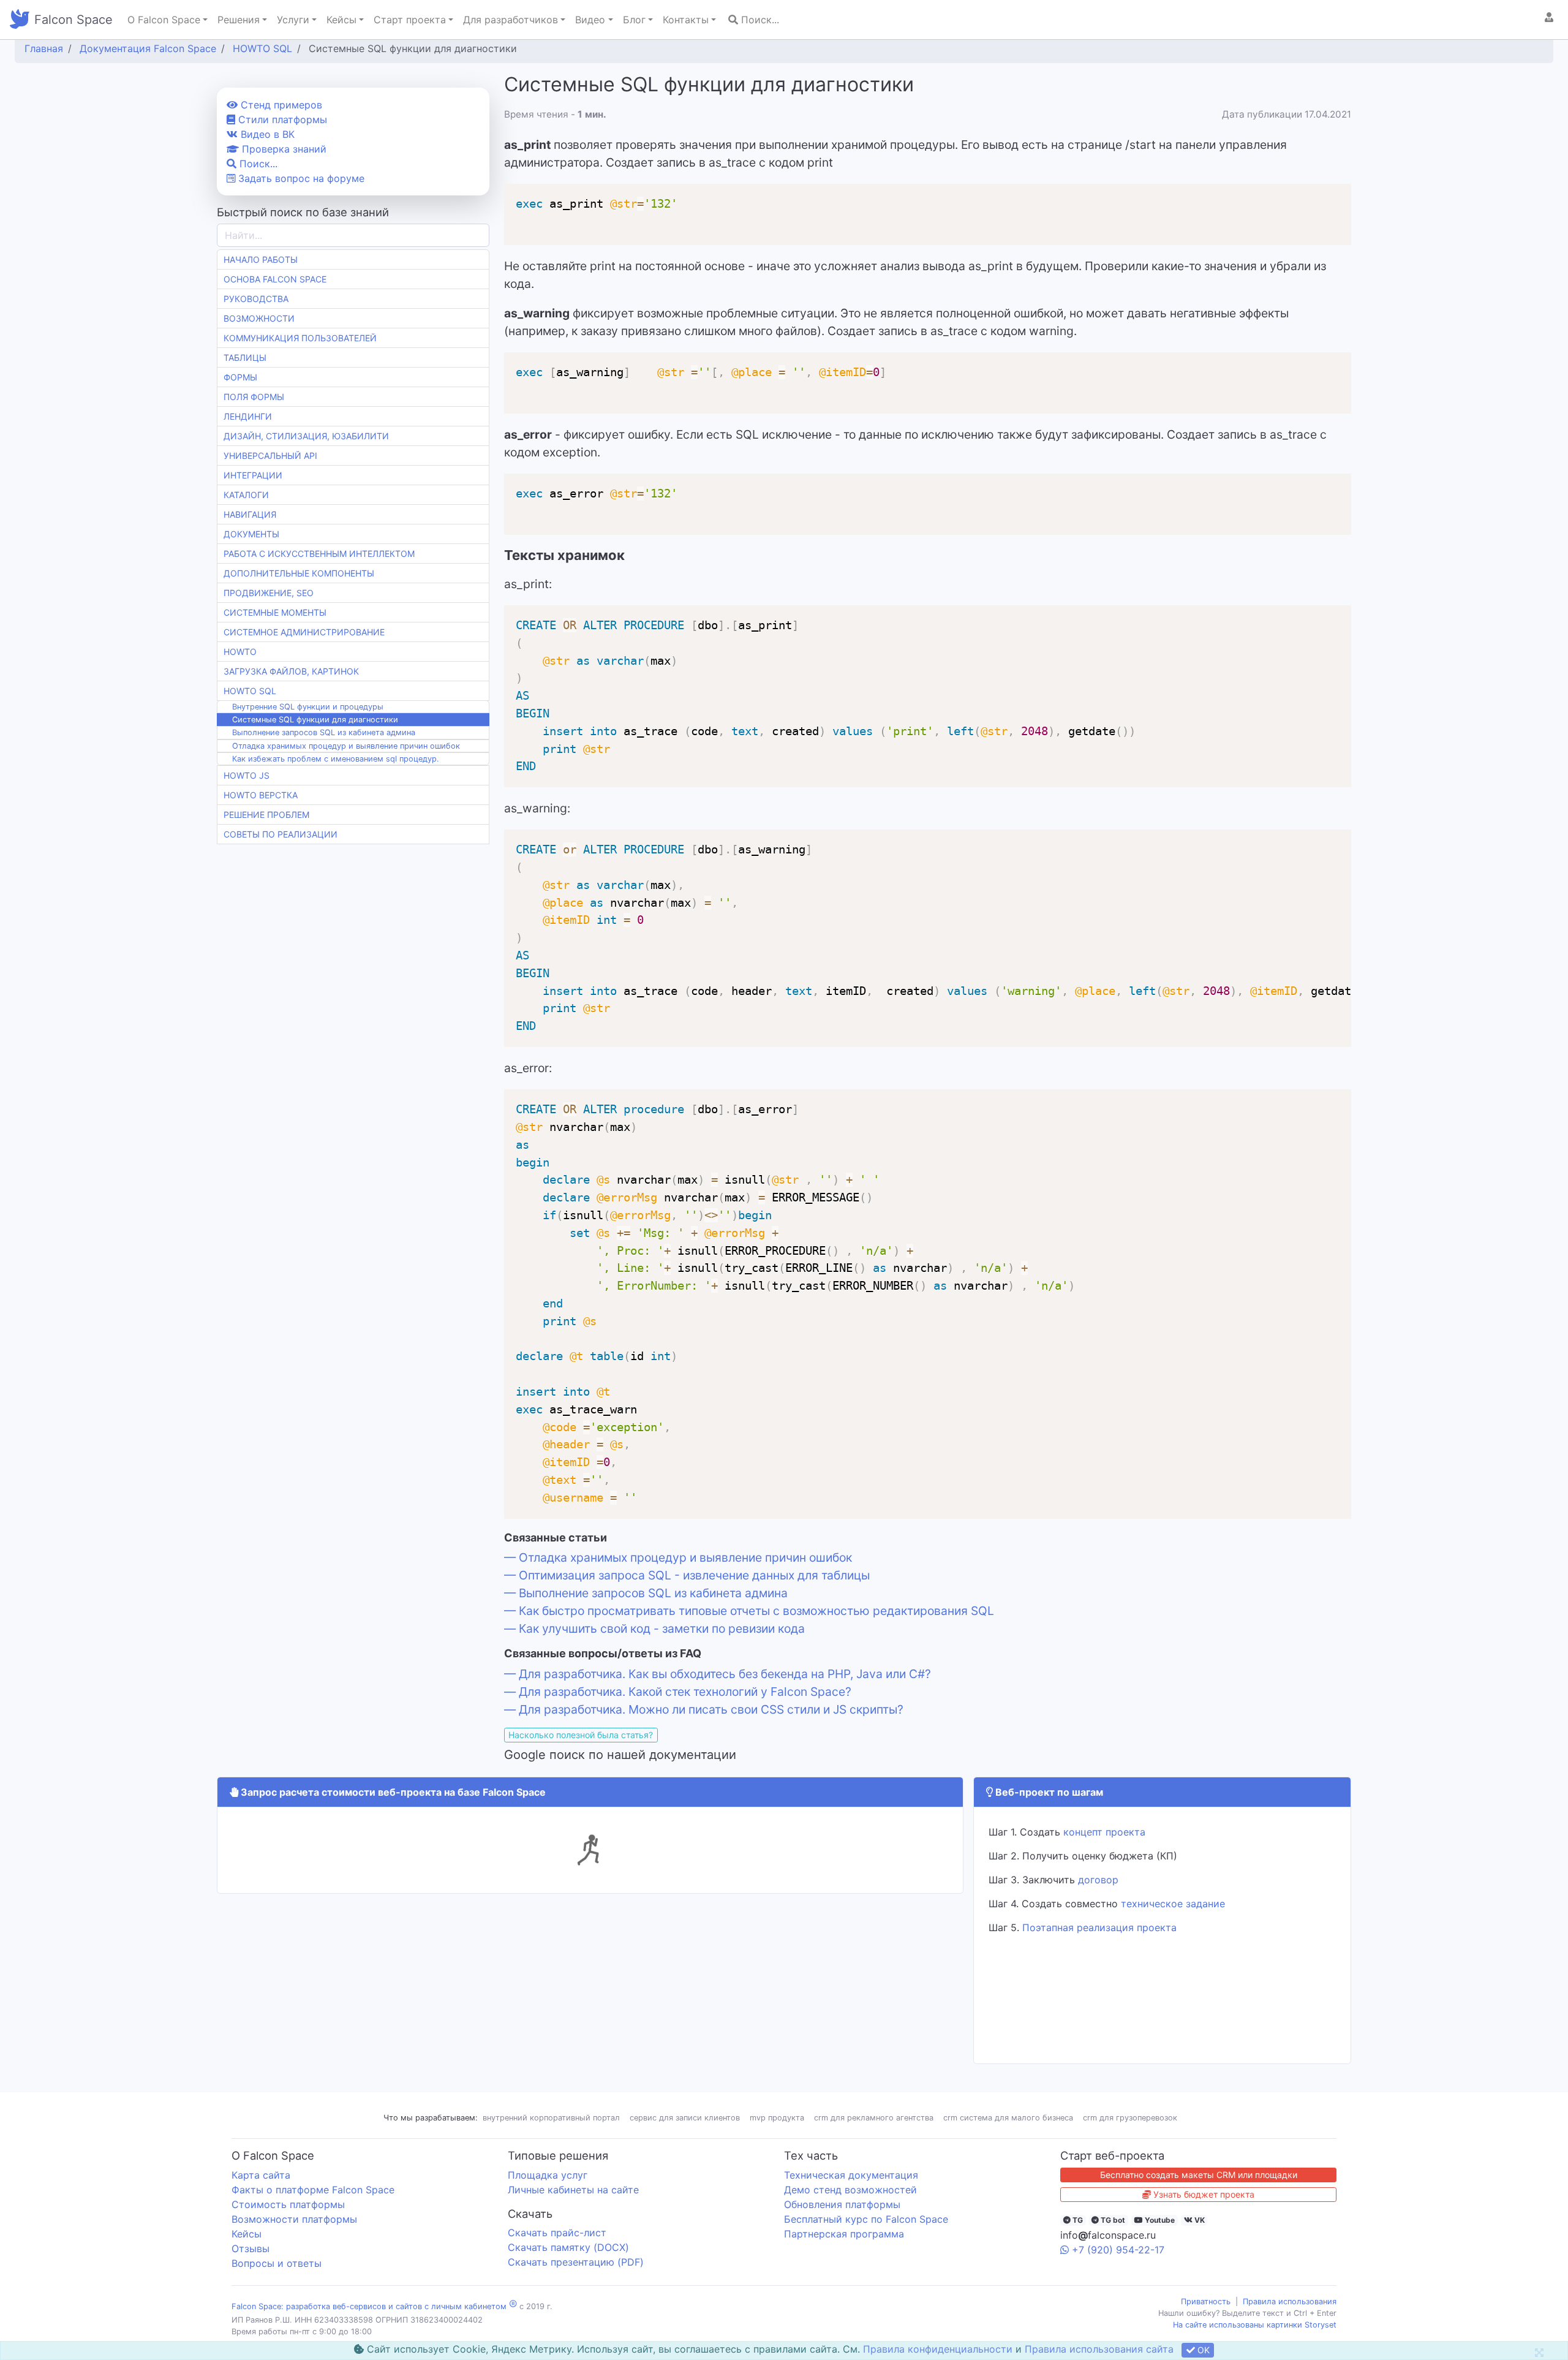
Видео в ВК (266, 134)
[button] (1549, 17)
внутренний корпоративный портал (551, 2118)
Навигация (250, 514)
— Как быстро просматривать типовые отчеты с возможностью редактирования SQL (749, 1611)
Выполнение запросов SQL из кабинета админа (324, 732)
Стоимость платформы (288, 2204)
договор (1098, 1880)
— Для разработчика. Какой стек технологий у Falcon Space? (678, 1692)
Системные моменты (275, 612)
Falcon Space (73, 20)
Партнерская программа (844, 2234)
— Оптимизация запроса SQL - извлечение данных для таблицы (687, 1575)
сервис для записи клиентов (685, 2118)
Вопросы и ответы (277, 2263)
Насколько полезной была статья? (581, 1735)
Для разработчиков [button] (511, 20)
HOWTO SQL (250, 691)
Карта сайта (261, 2175)
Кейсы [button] (341, 20)
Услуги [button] (293, 20)
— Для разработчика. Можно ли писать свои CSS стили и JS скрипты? (704, 1709)
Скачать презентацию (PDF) (576, 2262)
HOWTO (240, 652)
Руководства (256, 299)
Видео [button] (590, 20)
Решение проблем (266, 815)
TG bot (1112, 2220)
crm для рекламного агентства (874, 2118)
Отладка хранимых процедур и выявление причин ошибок (346, 746)
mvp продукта (777, 2118)
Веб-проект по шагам (1048, 1792)
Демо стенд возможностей (850, 2190)
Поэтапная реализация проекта (1099, 1927)
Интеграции (253, 475)
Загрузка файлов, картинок (291, 671)
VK (1199, 2220)
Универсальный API (270, 456)
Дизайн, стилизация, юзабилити (306, 436)
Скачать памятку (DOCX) (568, 2247)
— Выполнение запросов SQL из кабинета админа (646, 1593)
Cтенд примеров (280, 105)
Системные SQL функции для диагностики (315, 720)
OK (1202, 2350)
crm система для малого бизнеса (1008, 2118)
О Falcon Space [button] (164, 20)
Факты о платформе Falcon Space (313, 2190)
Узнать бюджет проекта (1203, 2194)
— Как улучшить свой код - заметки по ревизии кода (654, 1628)
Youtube (1159, 2220)
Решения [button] (239, 20)
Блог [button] (634, 20)
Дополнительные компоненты (299, 573)
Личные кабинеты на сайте (573, 2190)
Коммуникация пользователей (300, 338)
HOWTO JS (247, 775)
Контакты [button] (686, 20)
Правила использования (1290, 2301)
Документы (251, 534)
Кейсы (247, 2234)
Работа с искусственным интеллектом (319, 554)
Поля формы (254, 397)
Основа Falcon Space (275, 279)
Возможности (259, 318)
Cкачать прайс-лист (557, 2233)
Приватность (1206, 2301)
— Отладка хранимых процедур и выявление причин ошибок (678, 1557)
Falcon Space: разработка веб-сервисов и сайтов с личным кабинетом (369, 2306)
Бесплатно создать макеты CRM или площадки (1199, 2175)
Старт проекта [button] (410, 20)
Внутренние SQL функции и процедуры (308, 707)
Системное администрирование (304, 632)
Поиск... (759, 20)
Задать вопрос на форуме (300, 178)
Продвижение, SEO (269, 593)
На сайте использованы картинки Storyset (1255, 2325)
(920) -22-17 (1118, 2250)
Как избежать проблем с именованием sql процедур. (336, 759)
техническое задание (1173, 1904)
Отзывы (251, 2248)
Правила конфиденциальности (938, 2349)
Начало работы (261, 259)
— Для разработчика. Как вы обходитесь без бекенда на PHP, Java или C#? (718, 1674)
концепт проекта (1104, 1832)
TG (1077, 2220)
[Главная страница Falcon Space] (20, 20)
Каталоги (246, 495)
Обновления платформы (842, 2204)
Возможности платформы (294, 2219)
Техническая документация (851, 2175)
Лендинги (248, 416)
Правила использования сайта (1099, 2349)
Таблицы (245, 357)
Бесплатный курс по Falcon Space (866, 2219)
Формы (240, 377)
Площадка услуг (548, 2175)
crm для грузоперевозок (1130, 2118)
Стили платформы (281, 119)
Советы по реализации (281, 834)
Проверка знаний (283, 149)
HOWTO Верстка (261, 795)
